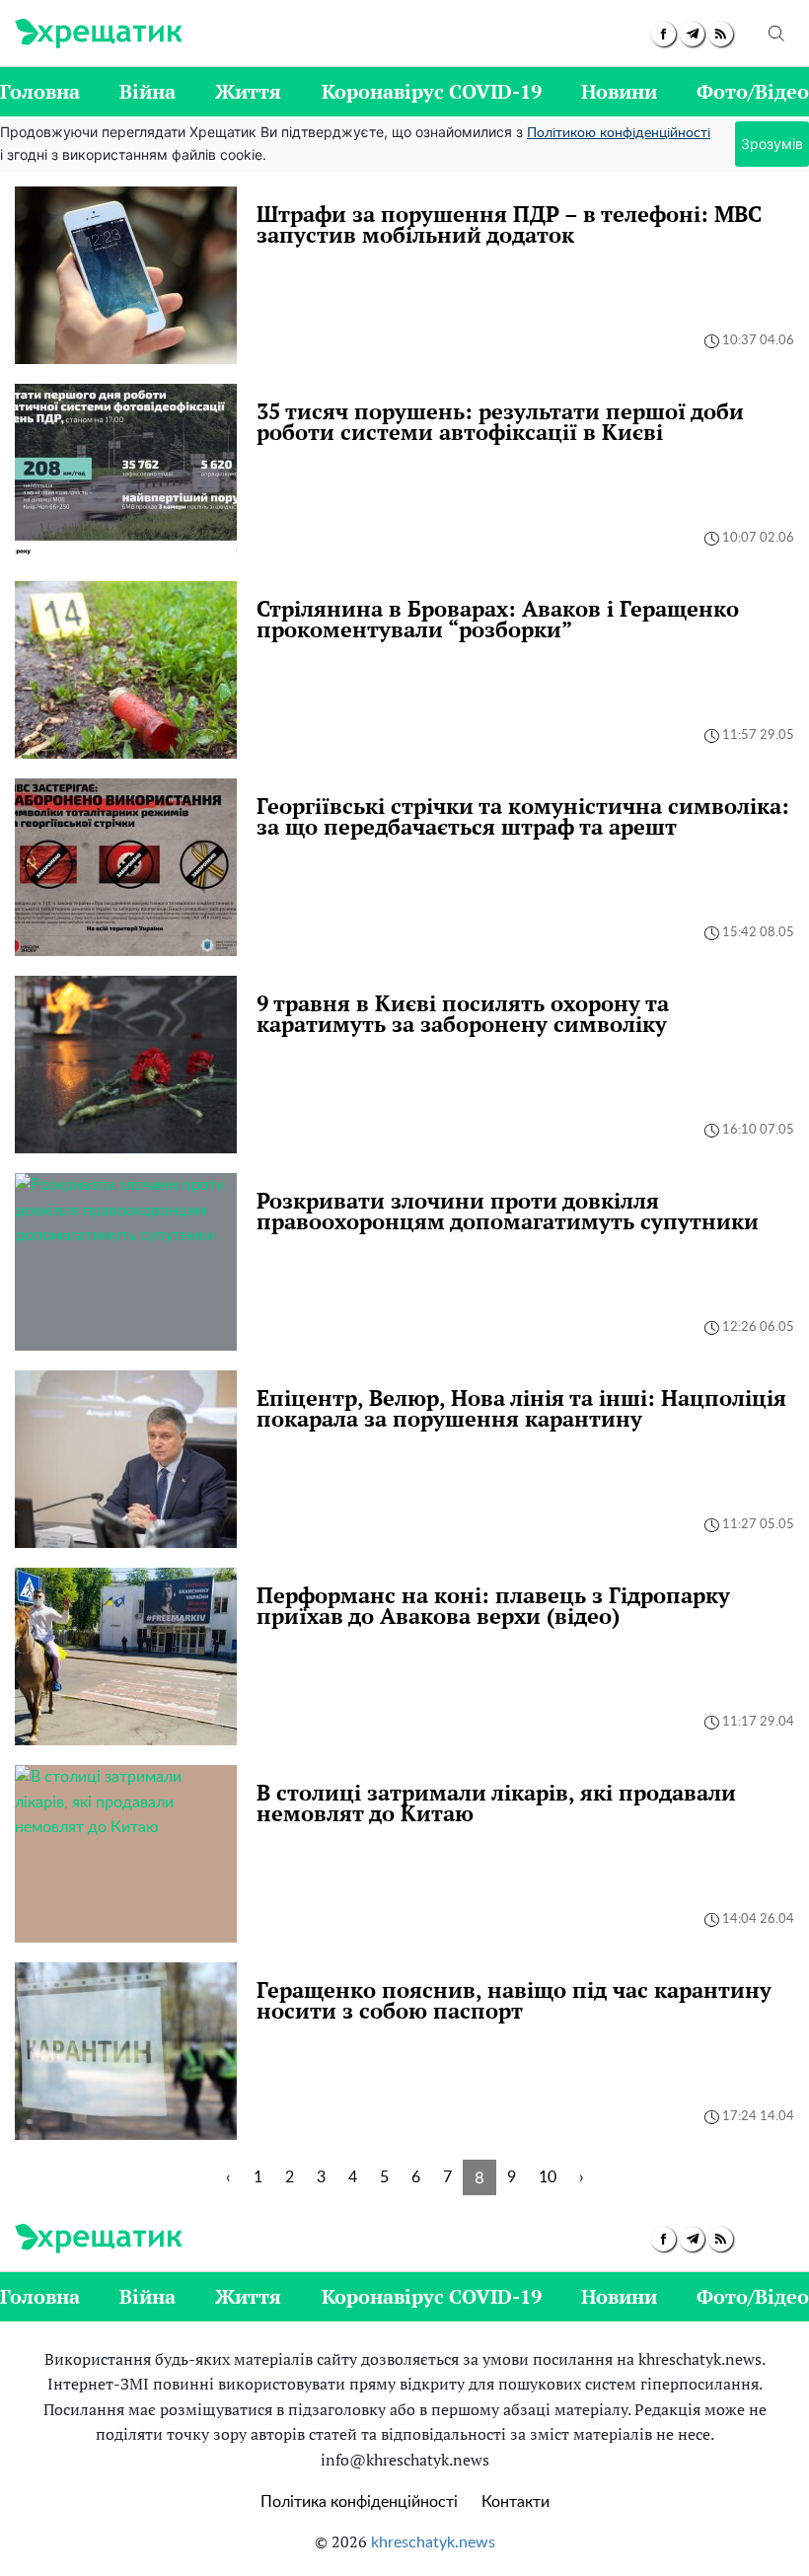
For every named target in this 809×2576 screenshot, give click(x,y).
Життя (248, 91)
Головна (40, 91)
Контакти (515, 2502)
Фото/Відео (753, 91)
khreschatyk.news (433, 2542)
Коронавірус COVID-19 (432, 91)
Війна (147, 91)
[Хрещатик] (98, 34)
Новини (619, 91)
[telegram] (692, 34)
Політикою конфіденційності (619, 133)
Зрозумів (772, 144)
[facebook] (663, 34)
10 (548, 2177)
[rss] (721, 34)
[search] (776, 34)
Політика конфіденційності (359, 2502)
